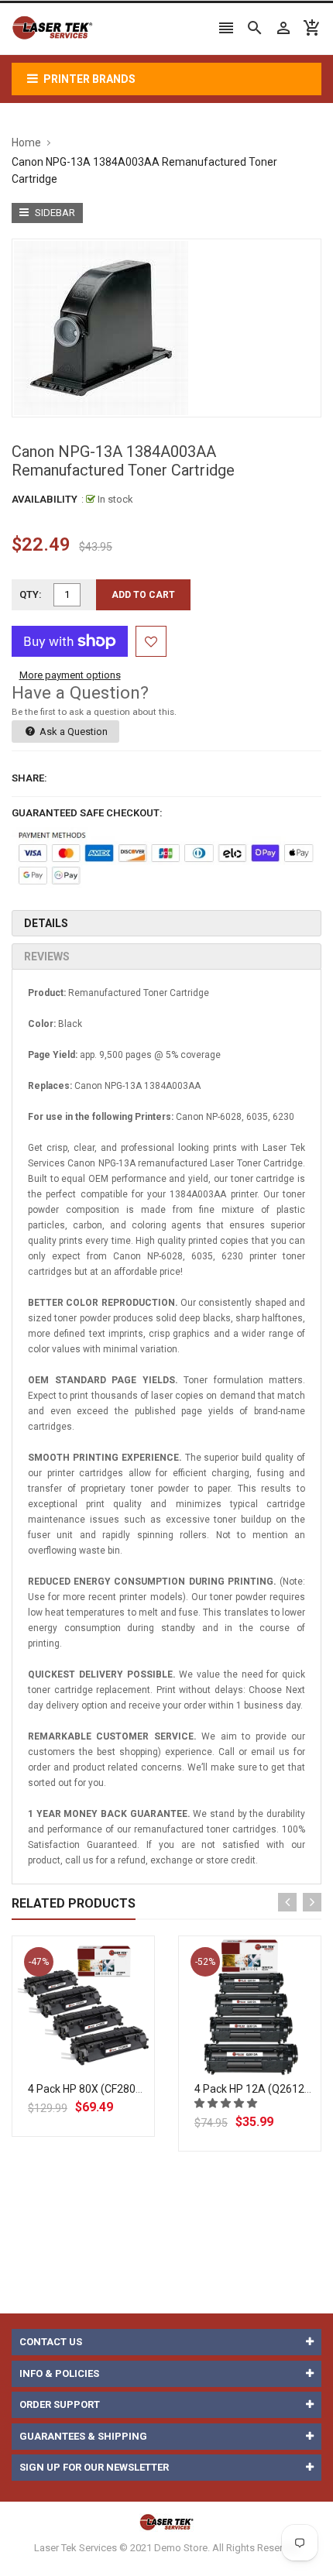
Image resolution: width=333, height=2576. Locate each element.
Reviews (47, 957)
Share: (29, 778)
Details (46, 923)
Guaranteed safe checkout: (87, 813)
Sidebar (54, 213)
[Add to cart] (101, 2057)
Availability (45, 499)
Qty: (31, 594)
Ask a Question (72, 732)
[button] (227, 2103)
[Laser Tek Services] (166, 2521)
